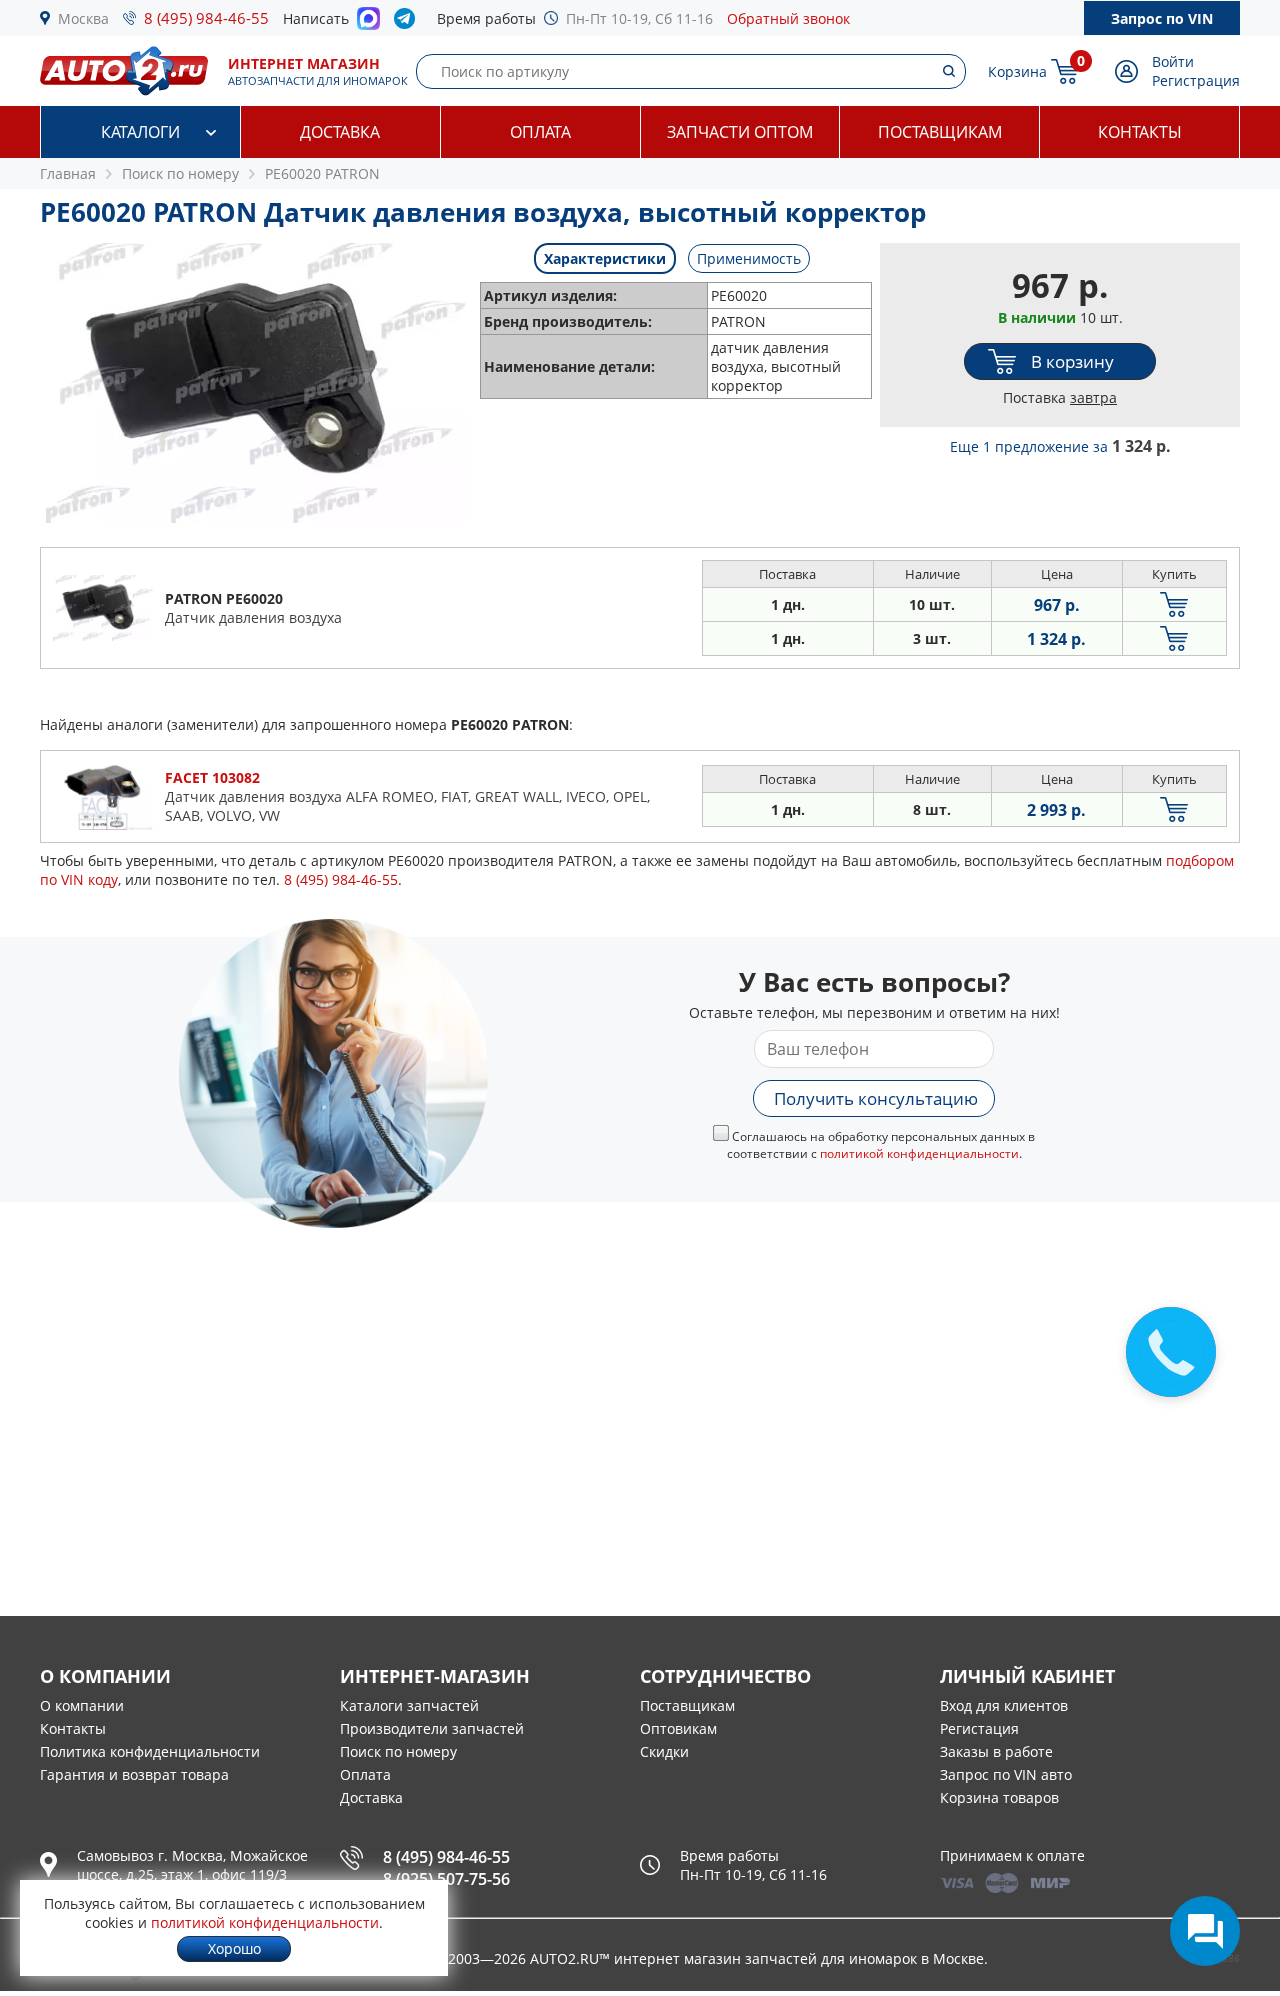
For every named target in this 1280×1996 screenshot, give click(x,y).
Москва (83, 18)
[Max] (368, 24)
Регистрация (1196, 80)
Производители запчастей (432, 1728)
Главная (68, 173)
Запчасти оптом (740, 132)
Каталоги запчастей (409, 1705)
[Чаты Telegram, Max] (1205, 1931)
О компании (82, 1705)
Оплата (540, 132)
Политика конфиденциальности (150, 1751)
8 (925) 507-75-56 (446, 1879)
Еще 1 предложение (1060, 446)
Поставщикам (940, 132)
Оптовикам (678, 1728)
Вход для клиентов (1004, 1705)
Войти (1173, 61)
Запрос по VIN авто (1006, 1774)
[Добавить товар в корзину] (1174, 604)
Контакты (1140, 132)
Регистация (979, 1728)
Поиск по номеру (398, 1751)
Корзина (1017, 71)
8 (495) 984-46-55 (206, 18)
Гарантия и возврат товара (134, 1774)
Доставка (340, 132)
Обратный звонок (788, 18)
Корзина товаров (999, 1797)
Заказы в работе (996, 1751)
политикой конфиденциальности (919, 1153)
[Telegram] (408, 23)
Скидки (664, 1751)
